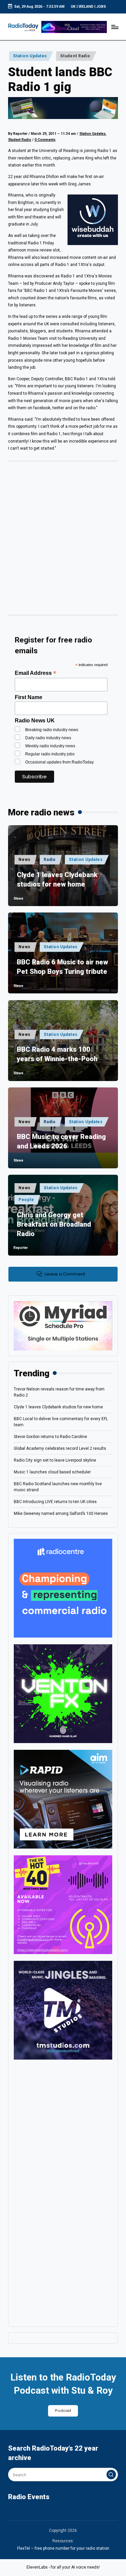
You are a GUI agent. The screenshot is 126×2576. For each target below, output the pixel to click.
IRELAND (86, 7)
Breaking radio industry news (52, 730)
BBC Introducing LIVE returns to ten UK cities (55, 1502)
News (25, 860)
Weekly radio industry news (50, 746)
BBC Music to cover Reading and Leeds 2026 (61, 1141)
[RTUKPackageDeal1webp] (63, 108)
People (26, 1200)
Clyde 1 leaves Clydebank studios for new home (57, 879)
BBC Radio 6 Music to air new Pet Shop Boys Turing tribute (62, 967)
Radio (50, 860)
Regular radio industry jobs (50, 754)
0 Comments (45, 140)
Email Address (35, 673)
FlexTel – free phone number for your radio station (63, 2548)
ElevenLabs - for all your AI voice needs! (63, 2567)
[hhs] (63, 1694)
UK (73, 7)
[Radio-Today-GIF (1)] (63, 1588)
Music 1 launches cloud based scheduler (52, 1472)
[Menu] (115, 27)
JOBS (101, 7)
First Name (29, 697)
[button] (111, 2475)
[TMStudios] (63, 2010)
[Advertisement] (63, 540)
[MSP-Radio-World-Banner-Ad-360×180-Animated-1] (63, 1325)
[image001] (63, 1905)
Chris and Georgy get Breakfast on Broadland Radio (54, 1224)
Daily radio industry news (48, 738)
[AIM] (63, 1799)
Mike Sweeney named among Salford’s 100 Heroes (61, 1514)
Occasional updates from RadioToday (59, 762)
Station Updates (30, 56)
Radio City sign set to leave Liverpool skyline (55, 1460)
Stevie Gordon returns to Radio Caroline (50, 1437)
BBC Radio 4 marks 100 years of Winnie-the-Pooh (57, 1054)
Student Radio (75, 56)
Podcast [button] (63, 2411)
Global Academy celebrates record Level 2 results (60, 1448)
